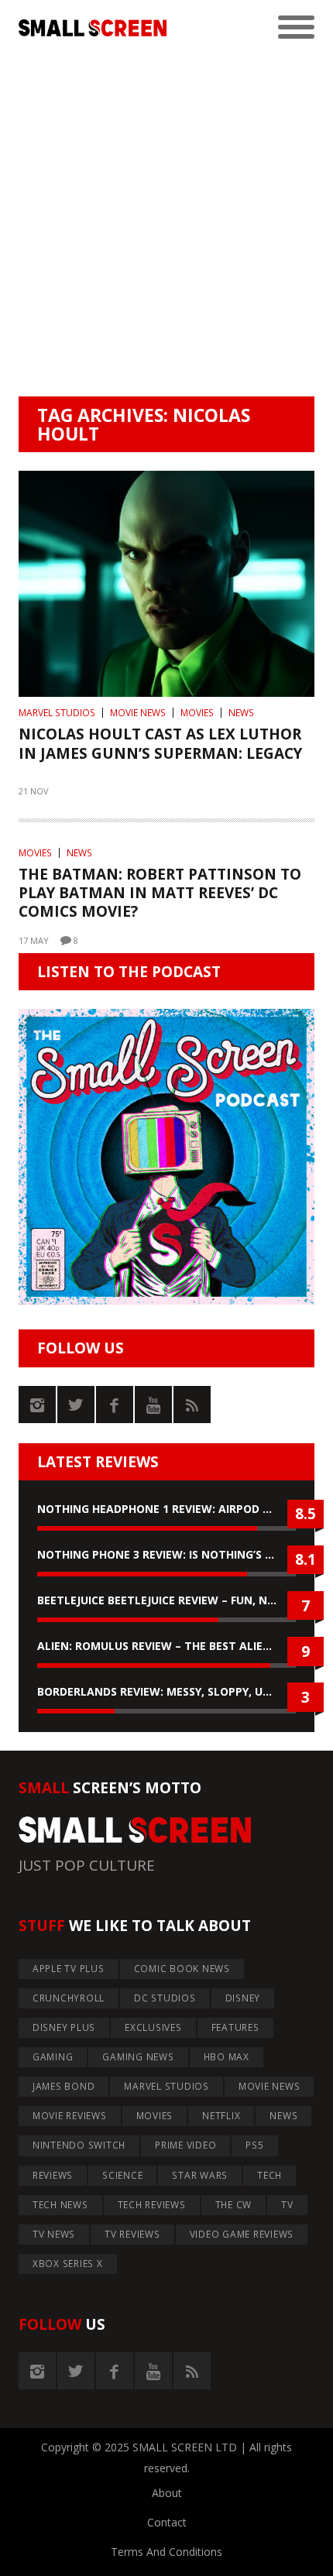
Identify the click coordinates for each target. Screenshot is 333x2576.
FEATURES (235, 2027)
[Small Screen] (93, 28)
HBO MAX (227, 2057)
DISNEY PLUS (64, 2027)
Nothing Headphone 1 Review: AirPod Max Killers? (166, 1509)
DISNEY (243, 1998)
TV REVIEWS (132, 2234)
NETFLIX (221, 2116)
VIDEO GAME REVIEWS (242, 2234)
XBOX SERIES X (68, 2264)
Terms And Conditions (166, 2552)
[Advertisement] (166, 222)
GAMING (53, 2057)
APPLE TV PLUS (69, 1969)
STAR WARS (200, 2175)
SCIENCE (122, 2175)
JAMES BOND (64, 2086)
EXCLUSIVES (153, 2027)
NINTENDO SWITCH (79, 2145)
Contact (167, 2522)
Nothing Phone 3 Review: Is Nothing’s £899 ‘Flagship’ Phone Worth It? (166, 1554)
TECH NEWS (60, 2205)
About (167, 2493)
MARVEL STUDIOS (57, 713)
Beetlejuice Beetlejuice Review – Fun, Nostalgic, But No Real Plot (166, 1600)
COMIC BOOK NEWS (182, 1969)
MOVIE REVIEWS (70, 2116)
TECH (269, 2175)
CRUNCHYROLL (69, 1998)
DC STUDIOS (165, 1998)
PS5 (254, 2145)
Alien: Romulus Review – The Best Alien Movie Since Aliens (166, 1646)
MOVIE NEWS (138, 713)
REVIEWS (53, 2175)
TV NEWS (54, 2234)
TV (287, 2205)
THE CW (234, 2205)
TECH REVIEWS (152, 2205)
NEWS (241, 713)
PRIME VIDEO (185, 2145)
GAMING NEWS (138, 2057)
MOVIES (197, 713)
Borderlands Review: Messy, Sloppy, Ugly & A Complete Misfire (166, 1691)
